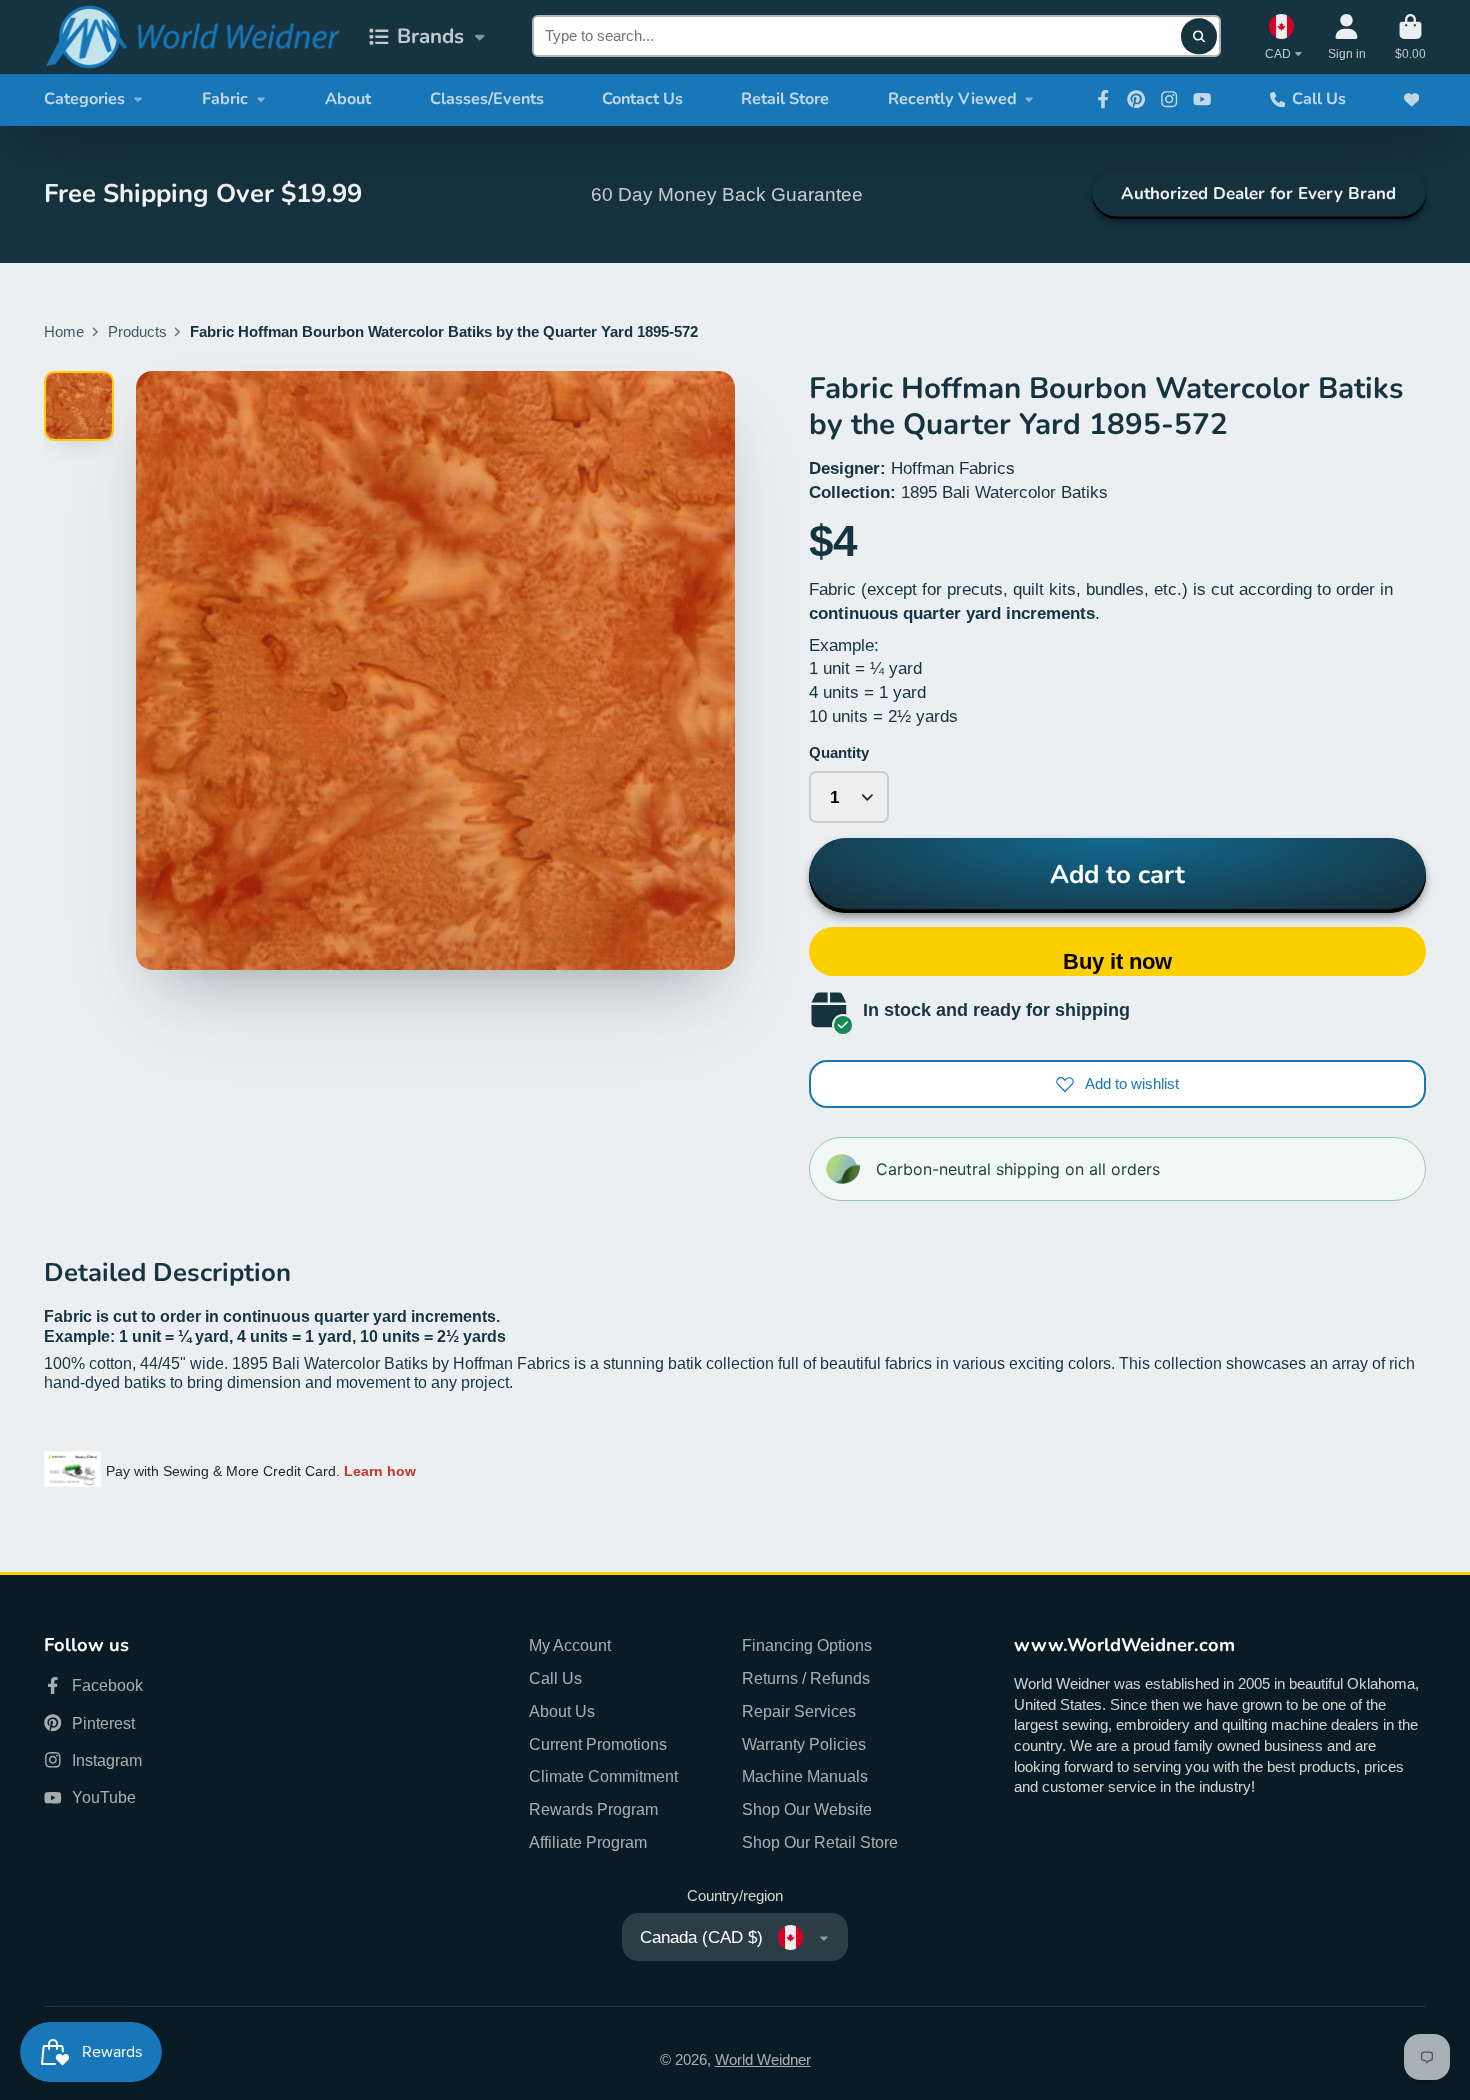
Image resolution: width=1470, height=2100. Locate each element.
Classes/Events (487, 99)
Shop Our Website (807, 1809)
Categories (84, 99)
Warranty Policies (804, 1744)
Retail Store (785, 99)
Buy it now (1117, 961)
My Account (570, 1645)
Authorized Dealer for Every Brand (1258, 193)
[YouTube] (1202, 99)
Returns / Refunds (806, 1678)
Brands (430, 36)
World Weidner (763, 2060)
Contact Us (642, 99)
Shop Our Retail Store (820, 1842)
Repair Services (799, 1711)
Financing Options (807, 1645)
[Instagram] (1169, 99)
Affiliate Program (588, 1842)
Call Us (1319, 99)
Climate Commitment (603, 1776)
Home (64, 332)
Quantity (839, 753)
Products (137, 332)
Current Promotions (598, 1744)
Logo (192, 37)
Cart (1410, 37)
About (348, 99)
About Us (562, 1711)
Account (1347, 37)
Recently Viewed (952, 99)
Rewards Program (593, 1809)
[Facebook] (1103, 99)
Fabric (225, 99)
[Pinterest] (1136, 99)
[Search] (1198, 36)
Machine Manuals (805, 1776)
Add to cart (1117, 874)
